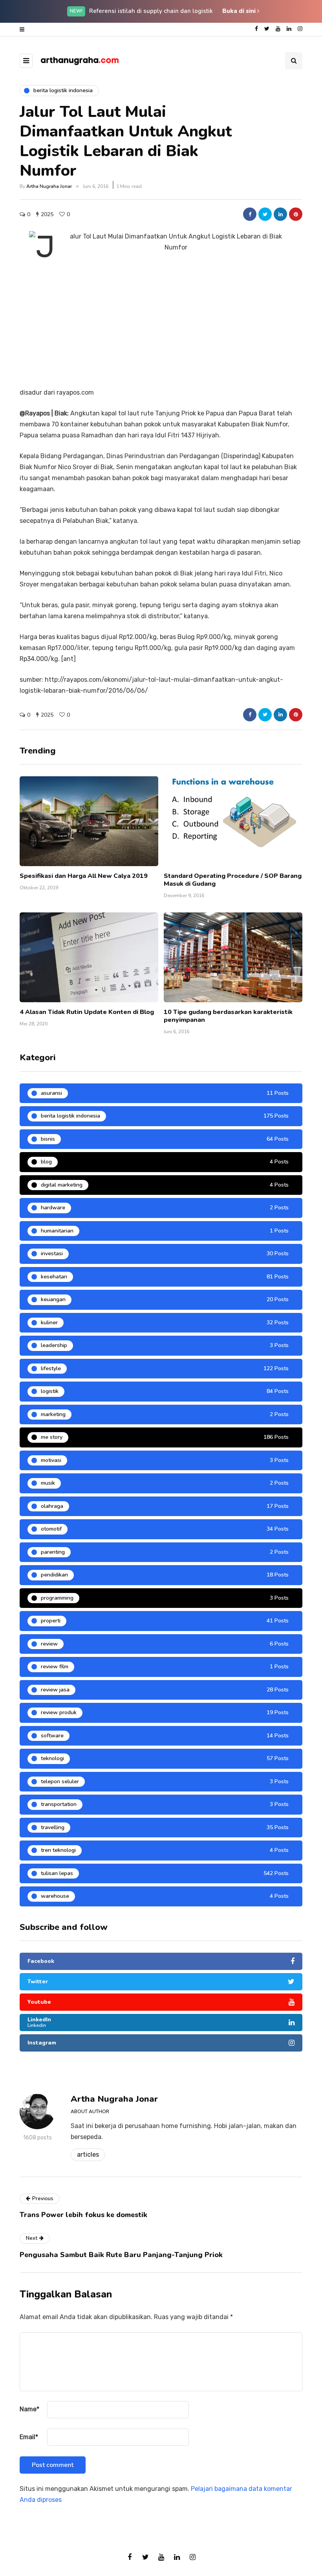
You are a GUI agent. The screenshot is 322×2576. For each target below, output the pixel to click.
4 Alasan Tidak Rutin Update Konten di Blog (87, 1012)
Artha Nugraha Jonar (49, 186)
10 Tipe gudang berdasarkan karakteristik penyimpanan (228, 1016)
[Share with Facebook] (250, 214)
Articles (88, 2155)
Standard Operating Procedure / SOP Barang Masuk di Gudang (233, 880)
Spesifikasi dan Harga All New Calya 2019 (84, 876)
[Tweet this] (265, 214)
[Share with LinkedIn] (280, 214)
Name (29, 2409)
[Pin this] (296, 214)
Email (29, 2437)
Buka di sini (240, 11)
